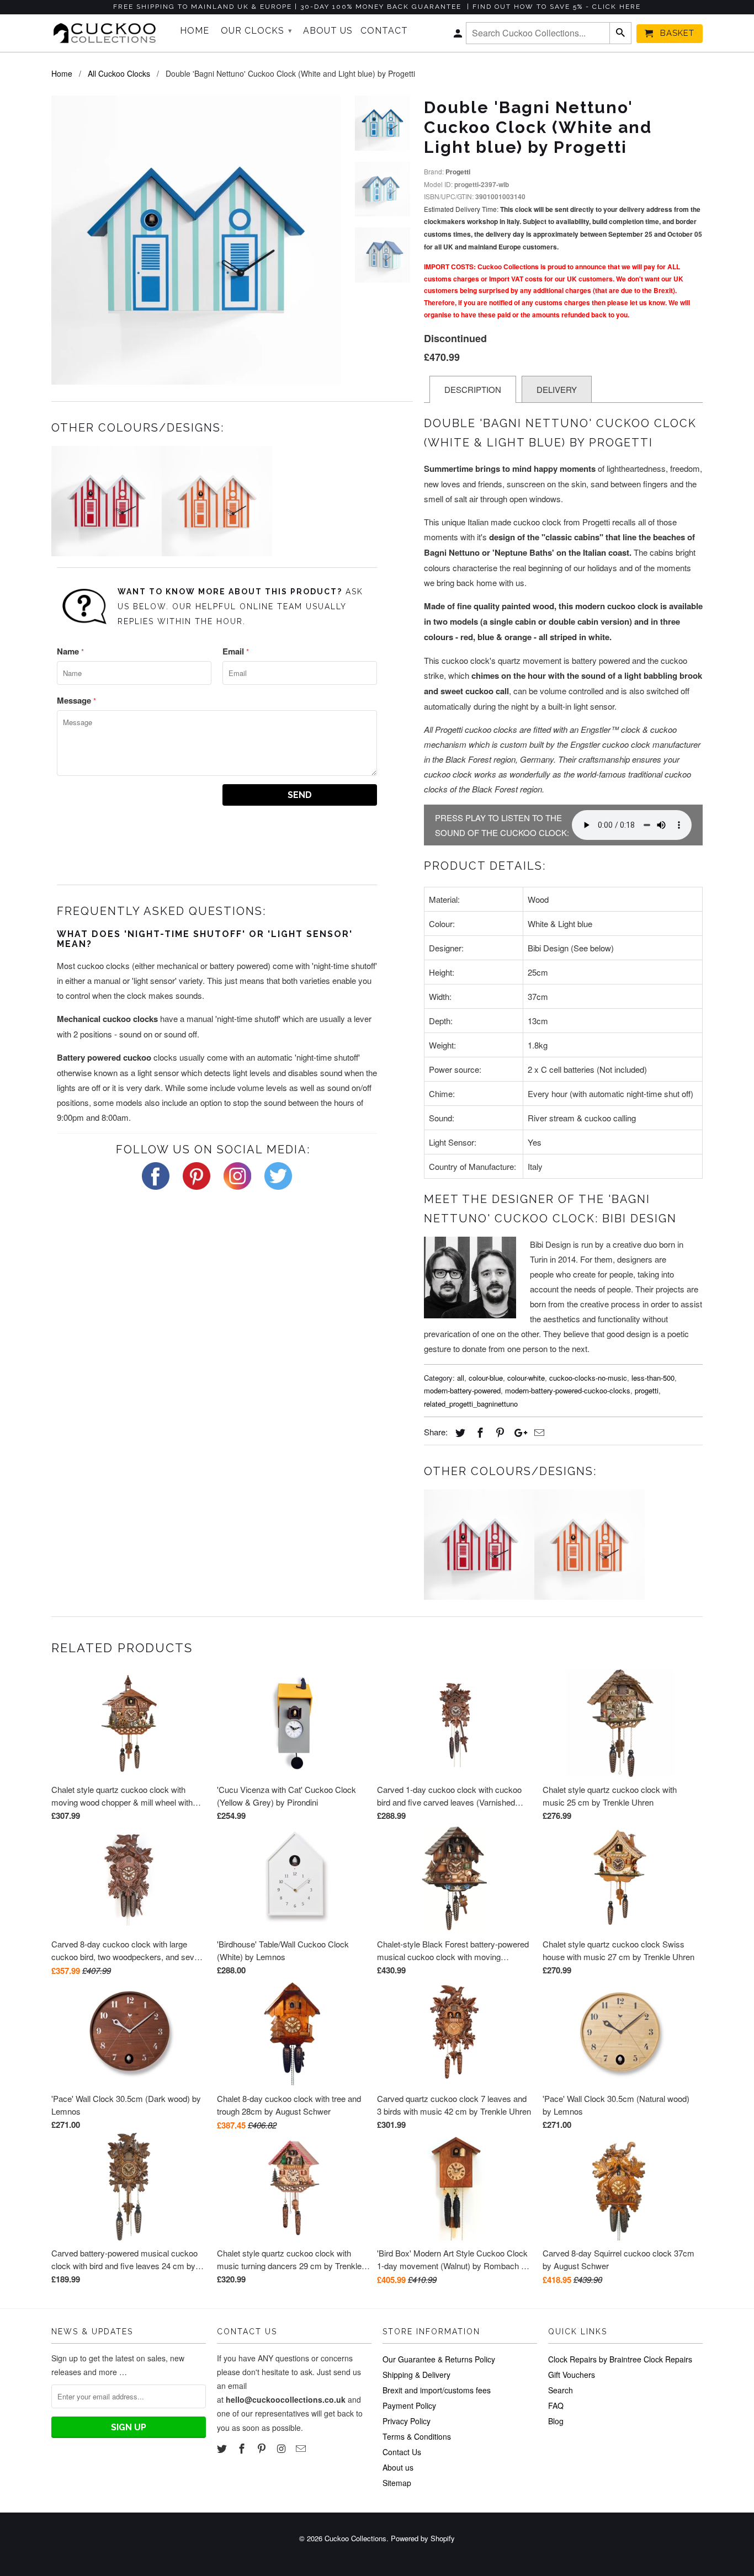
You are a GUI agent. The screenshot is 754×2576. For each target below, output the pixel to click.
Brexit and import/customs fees (437, 2390)
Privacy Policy (407, 2421)
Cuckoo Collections (355, 2538)
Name (70, 651)
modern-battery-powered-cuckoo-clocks (568, 1390)
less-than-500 (653, 1378)
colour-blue (486, 1378)
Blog (556, 2421)
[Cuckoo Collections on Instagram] (282, 2448)
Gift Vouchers (572, 2375)
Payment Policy (409, 2405)
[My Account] (459, 36)
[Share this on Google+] (518, 1432)
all (461, 1378)
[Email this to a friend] (538, 1432)
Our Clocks (257, 31)
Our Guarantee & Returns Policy (439, 2359)
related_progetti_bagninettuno (471, 1404)
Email (236, 651)
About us (398, 2467)
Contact (384, 31)
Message (76, 700)
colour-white (526, 1378)
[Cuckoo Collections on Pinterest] (263, 2448)
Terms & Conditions (417, 2436)
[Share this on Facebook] (479, 1432)
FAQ (556, 2405)
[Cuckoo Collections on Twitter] (223, 2448)
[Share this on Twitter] (459, 1432)
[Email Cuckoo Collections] (302, 2448)
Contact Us (402, 2452)
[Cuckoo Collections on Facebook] (243, 2448)
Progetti (458, 172)
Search (561, 2390)
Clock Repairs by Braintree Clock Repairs (620, 2359)
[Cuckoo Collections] (108, 33)
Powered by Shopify (423, 2538)
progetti (647, 1390)
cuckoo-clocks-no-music (588, 1378)
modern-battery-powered (462, 1390)
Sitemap (397, 2483)
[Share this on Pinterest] (498, 1432)
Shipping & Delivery (416, 2375)
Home (195, 31)
